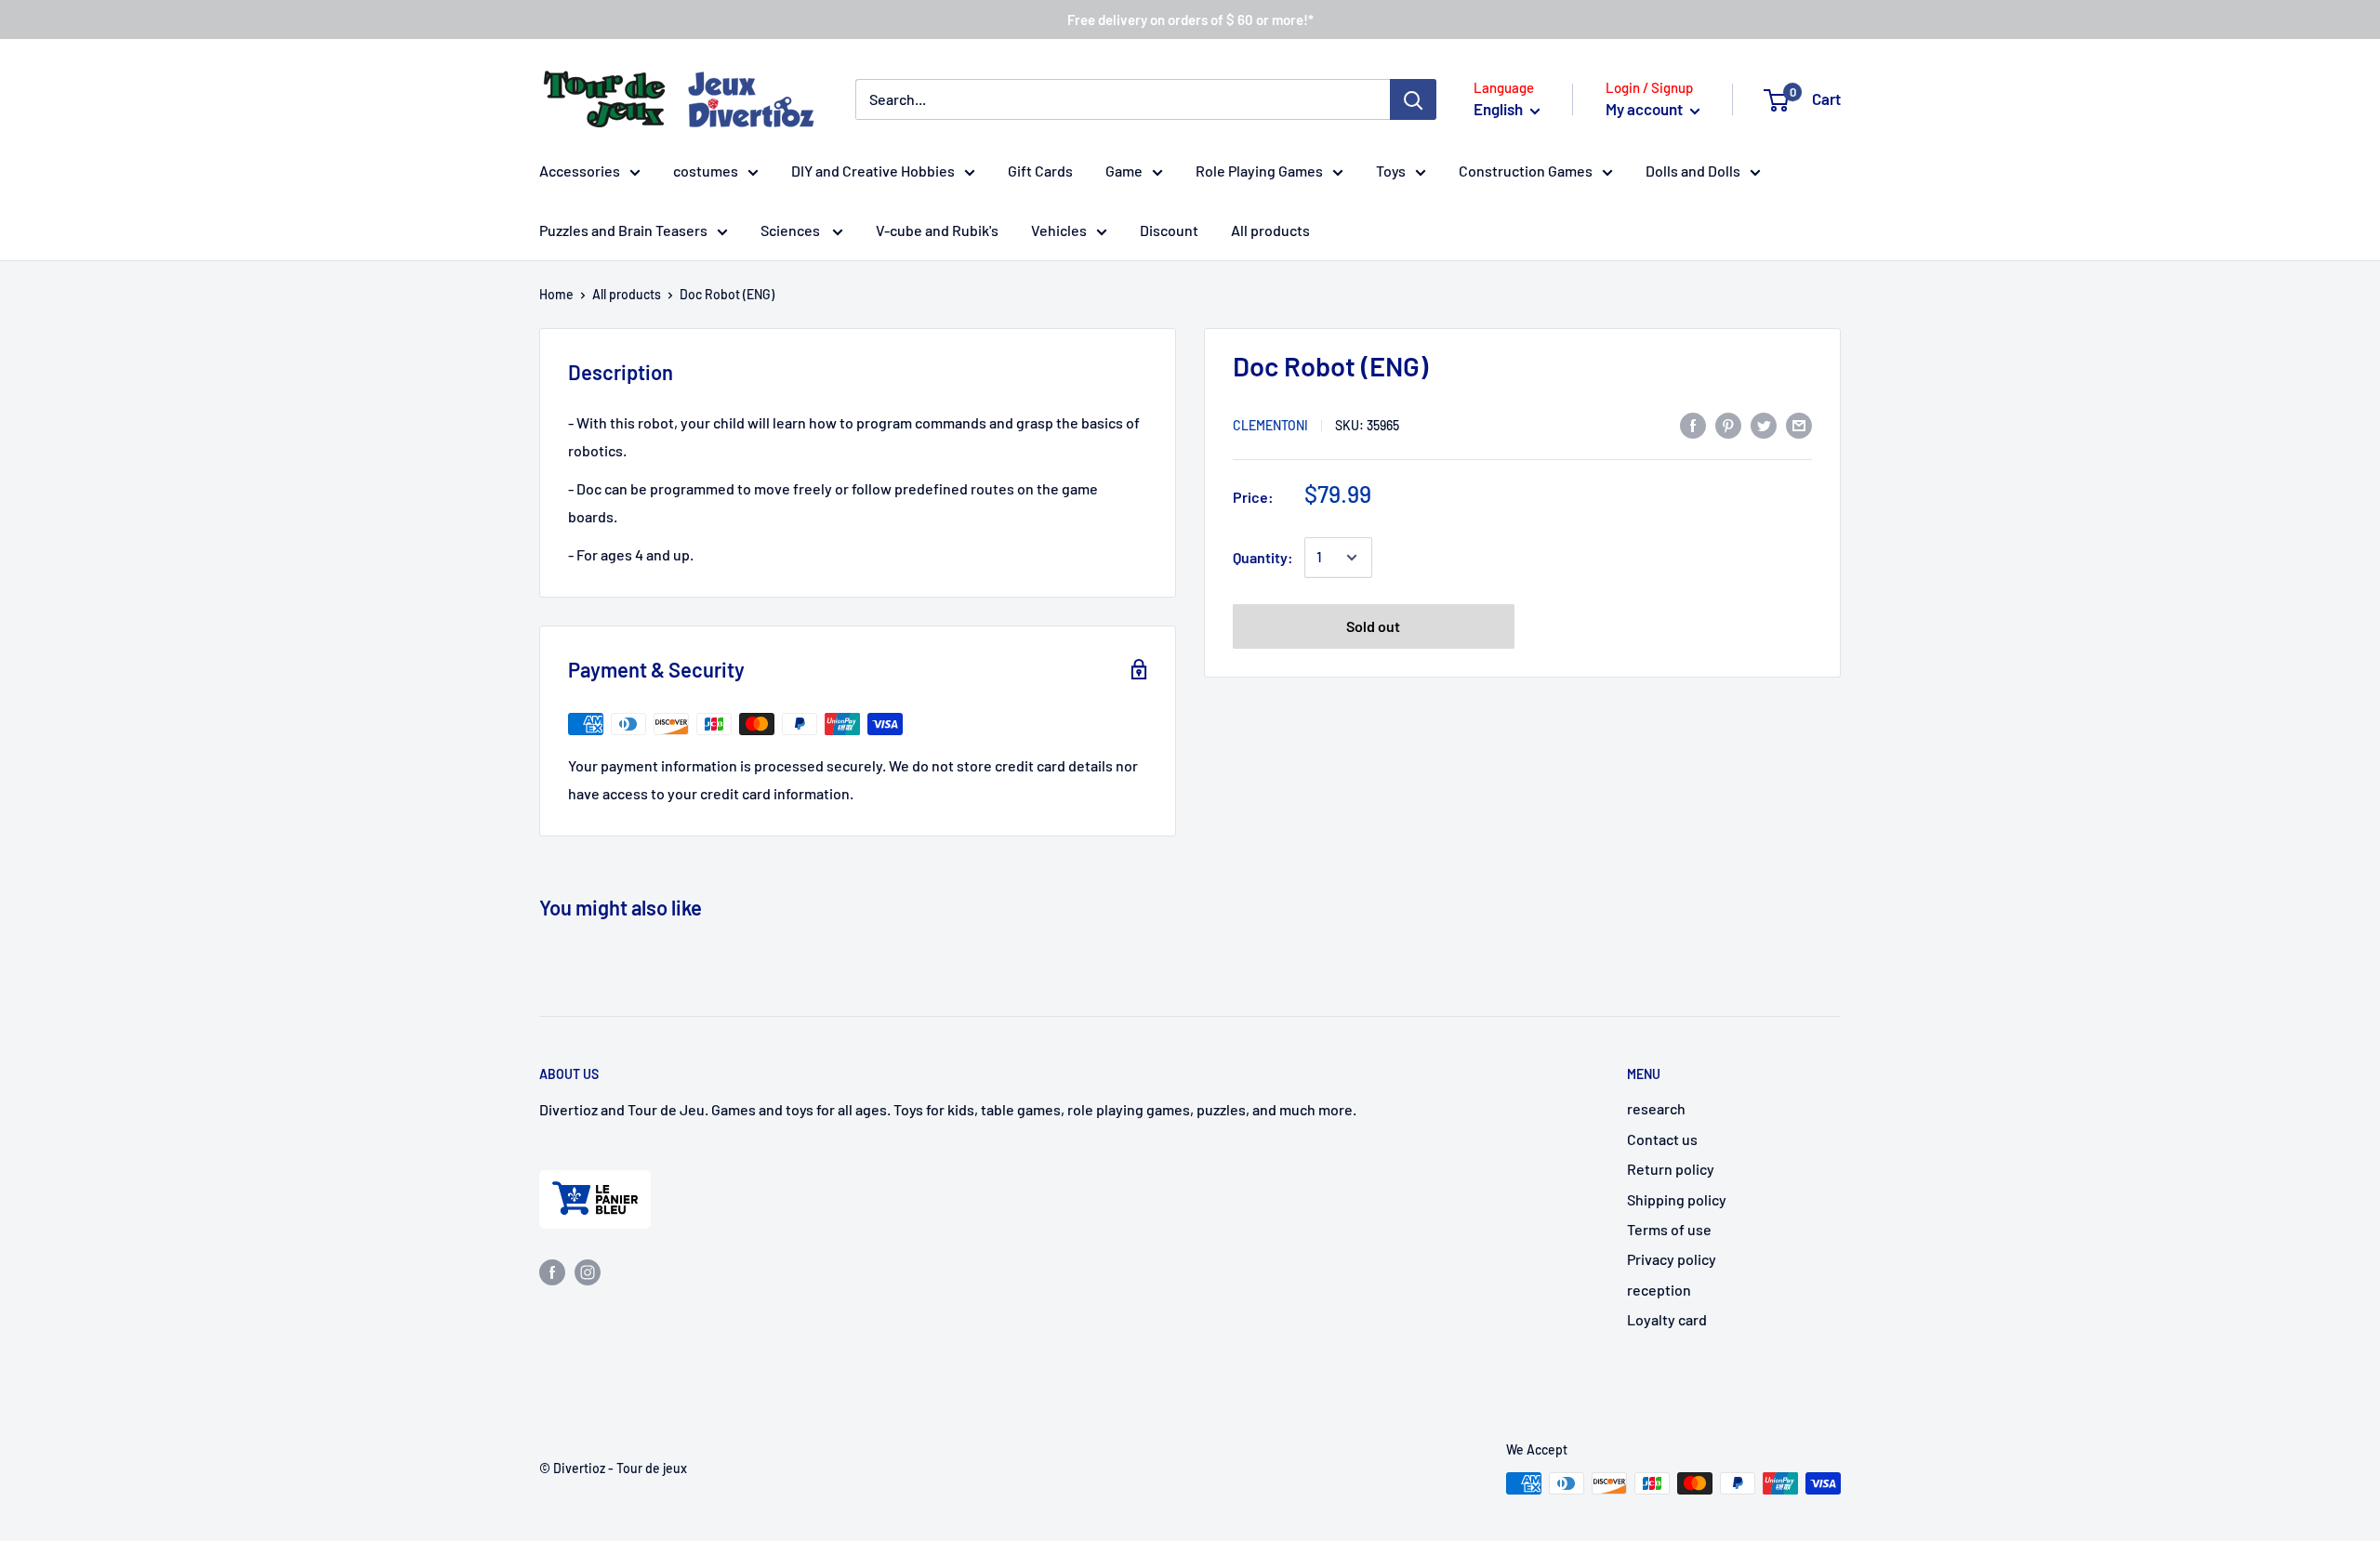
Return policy (1671, 1169)
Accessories (580, 171)
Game (1124, 171)
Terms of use (1669, 1229)
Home (556, 294)
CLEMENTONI (1270, 426)
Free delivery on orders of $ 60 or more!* (1190, 20)
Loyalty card (1667, 1319)
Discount (1169, 230)
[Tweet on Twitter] (1764, 424)
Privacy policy (1672, 1259)
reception (1659, 1290)
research (1656, 1108)
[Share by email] (1799, 424)
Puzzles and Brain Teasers (623, 230)
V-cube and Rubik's (937, 230)
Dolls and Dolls (1693, 171)
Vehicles (1059, 230)
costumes (706, 171)
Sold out (1373, 626)
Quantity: (1263, 557)
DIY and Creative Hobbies (873, 171)
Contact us (1662, 1139)
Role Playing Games (1259, 171)
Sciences (792, 230)
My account (1646, 109)
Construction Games (1526, 171)
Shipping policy (1677, 1199)
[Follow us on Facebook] (552, 1271)
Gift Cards (1040, 171)
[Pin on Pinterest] (1728, 424)
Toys (1391, 171)
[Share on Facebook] (1693, 424)
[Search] (1413, 99)
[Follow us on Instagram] (588, 1271)
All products (1270, 230)
